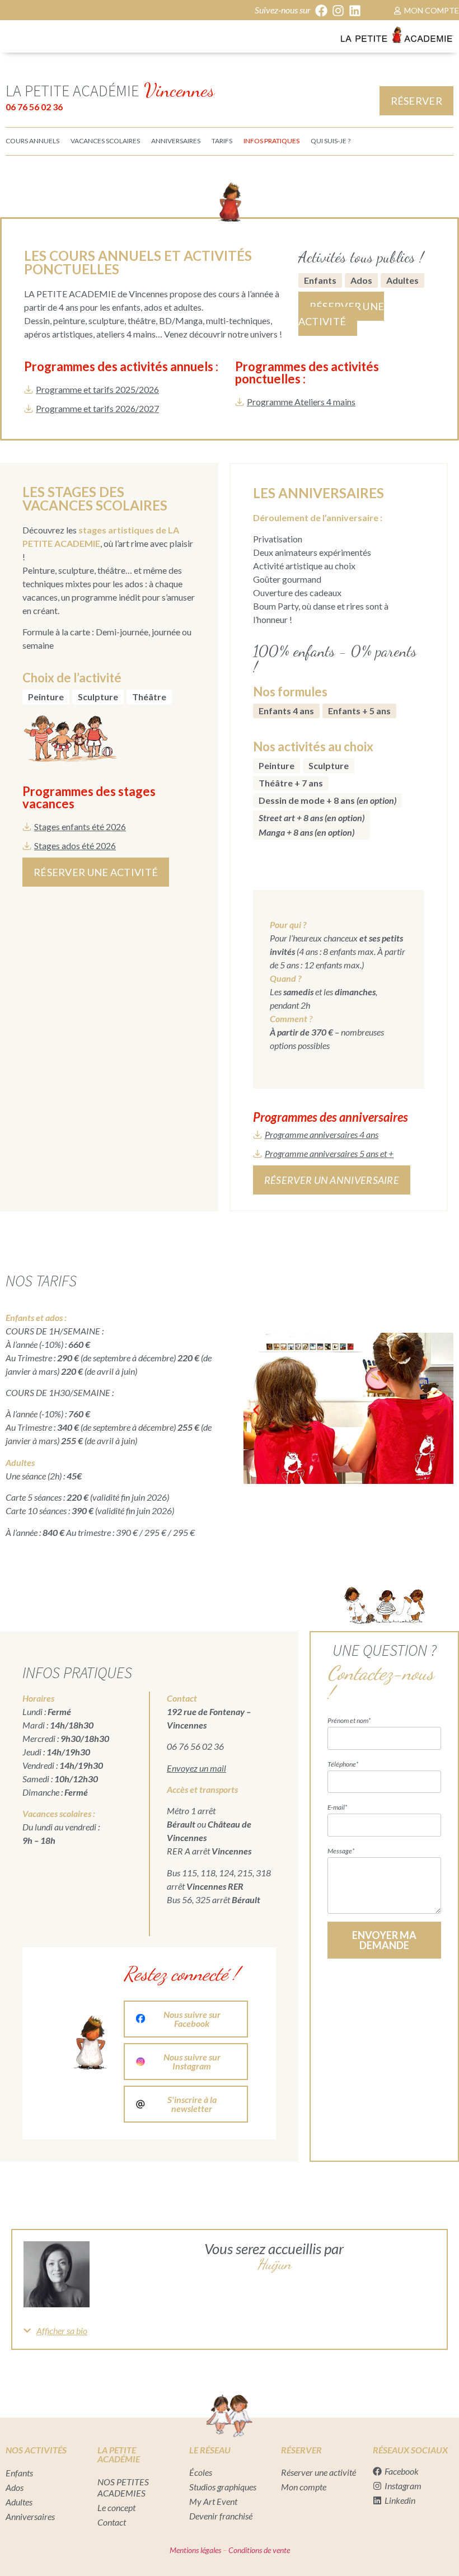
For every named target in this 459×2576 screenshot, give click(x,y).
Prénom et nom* (349, 1720)
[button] (3, 35)
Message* (341, 1851)
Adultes (402, 280)
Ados (361, 280)
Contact (112, 2522)
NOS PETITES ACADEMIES (123, 2487)
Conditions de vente (258, 2550)
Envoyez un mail (196, 1768)
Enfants (320, 280)
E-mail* (337, 1807)
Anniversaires (30, 2516)
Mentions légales (195, 2550)
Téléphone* (343, 1764)
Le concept (116, 2507)
